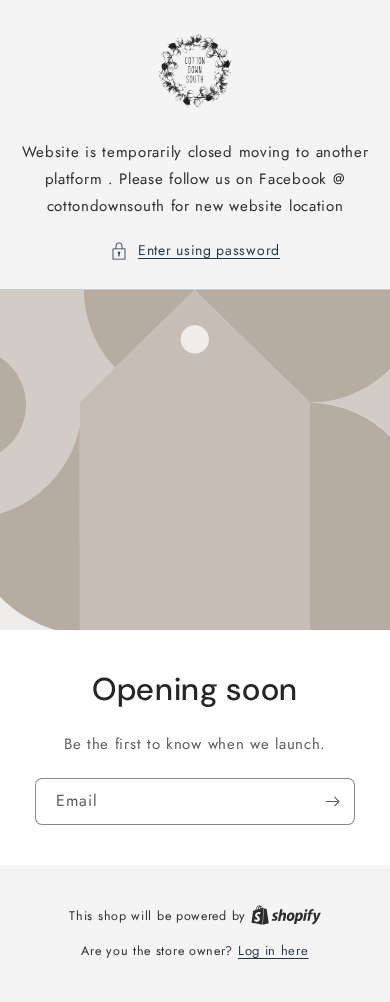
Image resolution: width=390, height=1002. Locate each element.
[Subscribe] (332, 800)
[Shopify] (286, 915)
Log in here (273, 950)
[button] (195, 250)
